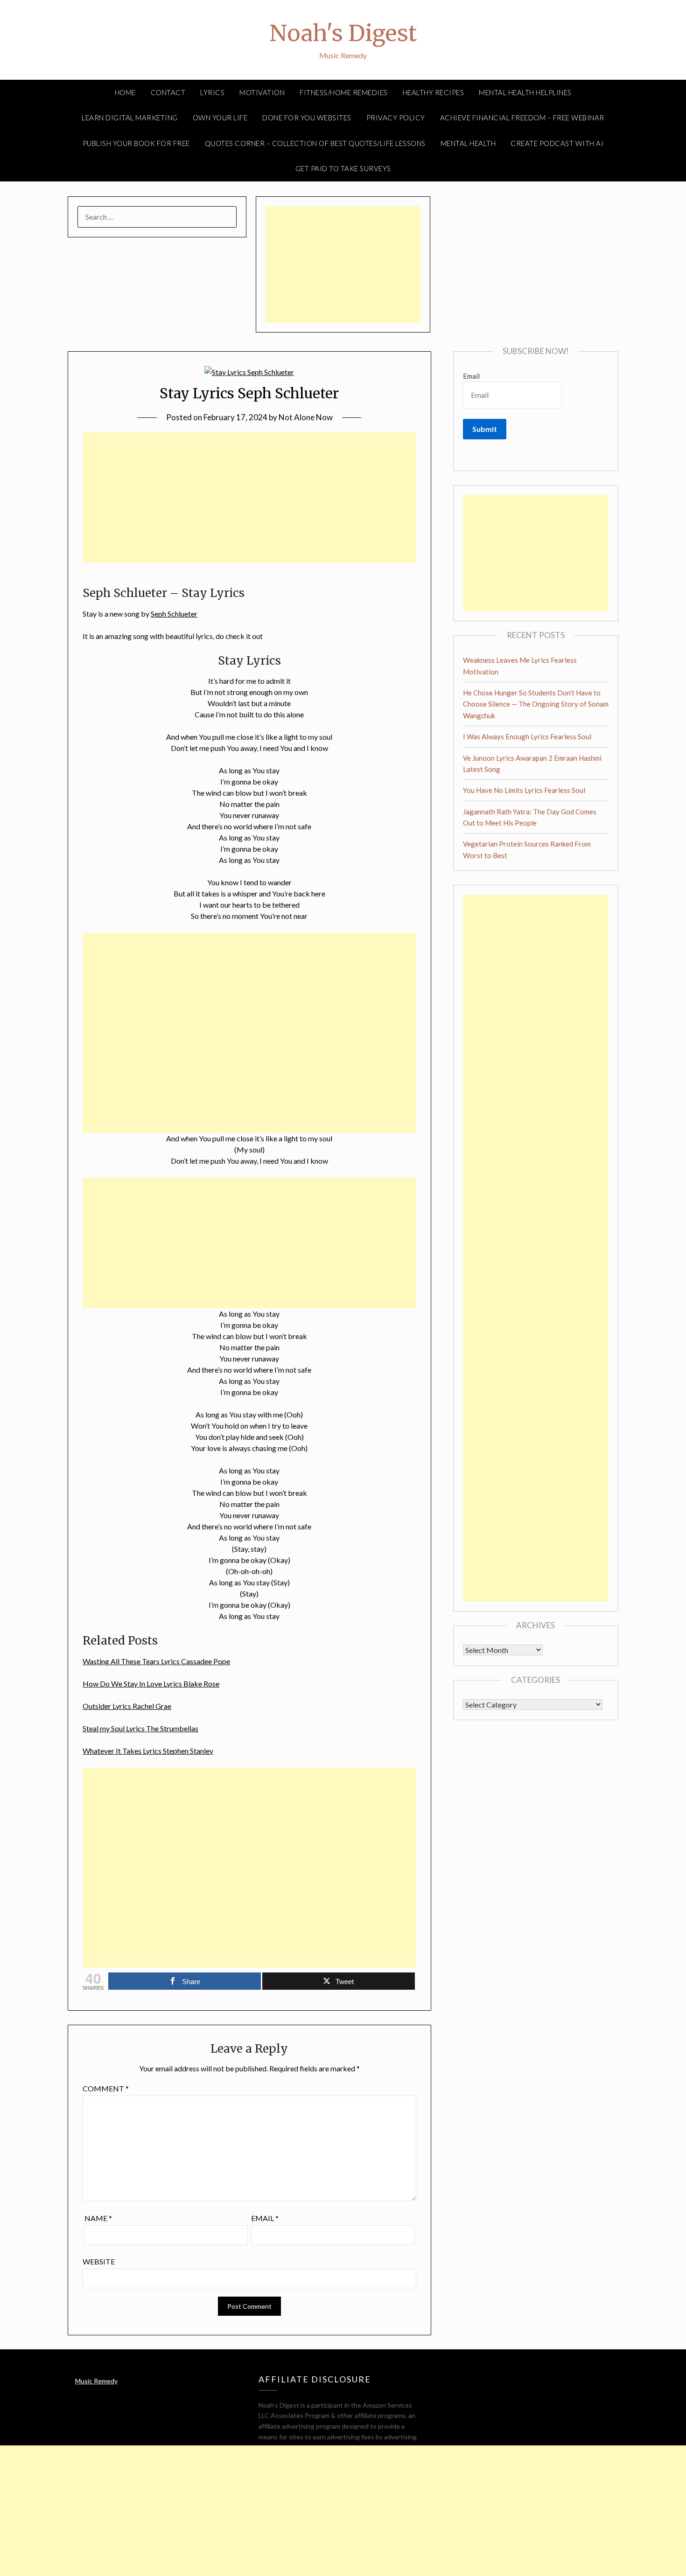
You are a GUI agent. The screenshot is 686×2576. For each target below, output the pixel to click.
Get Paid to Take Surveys (343, 168)
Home (125, 92)
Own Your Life (220, 118)
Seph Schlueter (174, 614)
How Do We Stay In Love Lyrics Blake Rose (151, 1684)
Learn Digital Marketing (130, 118)
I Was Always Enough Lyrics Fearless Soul (527, 736)
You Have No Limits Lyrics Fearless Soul (524, 790)
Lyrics (212, 92)
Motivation (262, 92)
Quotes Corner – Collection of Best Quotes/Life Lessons (315, 143)
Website (99, 2261)
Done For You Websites (307, 118)
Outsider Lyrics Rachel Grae (127, 1706)
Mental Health (468, 143)
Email (265, 2218)
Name (98, 2218)
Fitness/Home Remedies (344, 92)
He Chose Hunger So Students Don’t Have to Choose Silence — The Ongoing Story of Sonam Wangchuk (536, 704)
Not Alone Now (306, 417)
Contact (168, 92)
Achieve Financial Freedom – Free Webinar (522, 118)
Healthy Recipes (434, 92)
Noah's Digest (343, 33)
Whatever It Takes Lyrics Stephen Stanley (148, 1751)
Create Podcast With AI (557, 143)
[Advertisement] (343, 264)
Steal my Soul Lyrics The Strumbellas (140, 1728)
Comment (106, 2088)
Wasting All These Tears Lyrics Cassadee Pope (156, 1661)
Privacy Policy (396, 118)
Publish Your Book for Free (136, 143)
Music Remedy (96, 2381)
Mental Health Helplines (525, 92)
